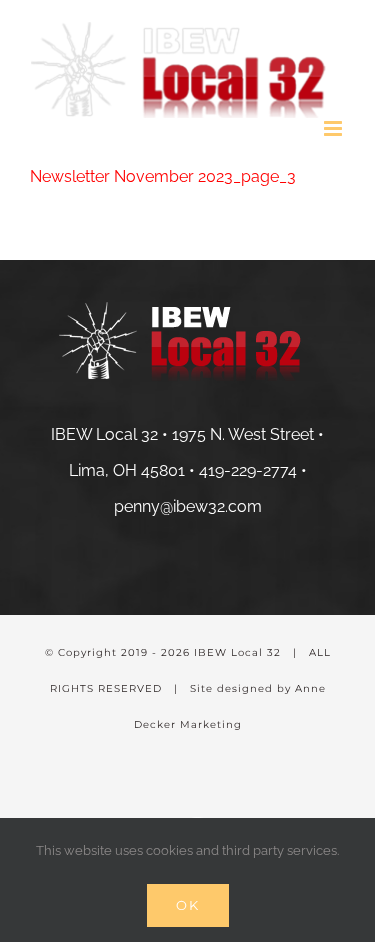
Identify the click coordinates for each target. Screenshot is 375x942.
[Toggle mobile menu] (334, 128)
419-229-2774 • (253, 470)
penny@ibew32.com (188, 506)
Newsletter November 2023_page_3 (163, 176)
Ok (188, 905)
